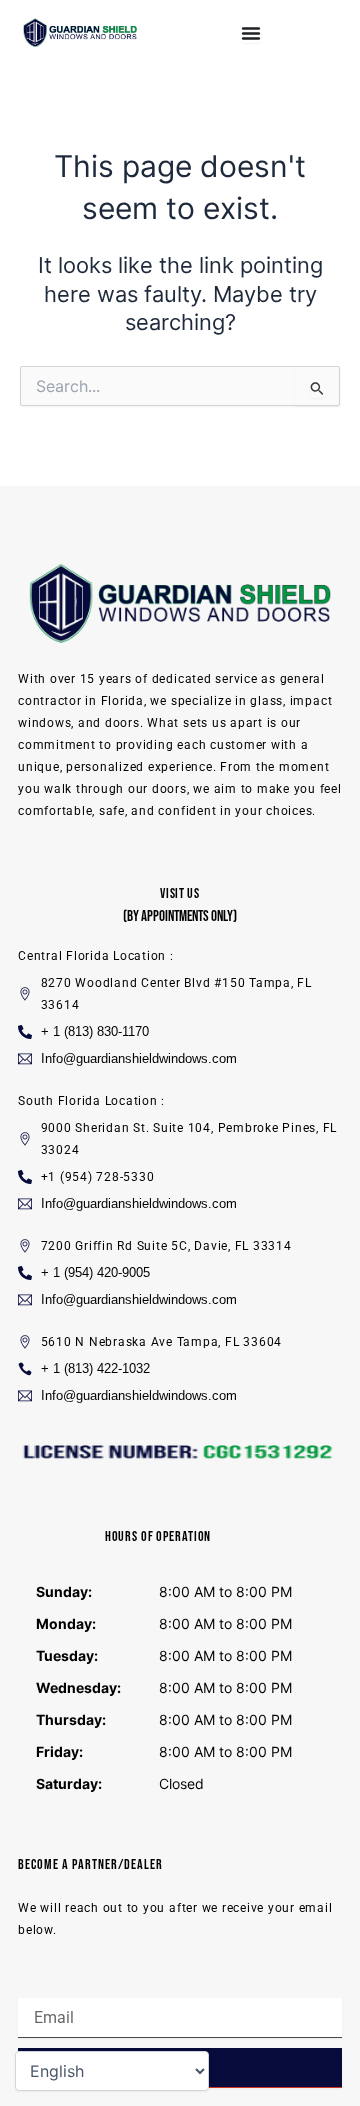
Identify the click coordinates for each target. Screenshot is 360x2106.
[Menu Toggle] (251, 33)
